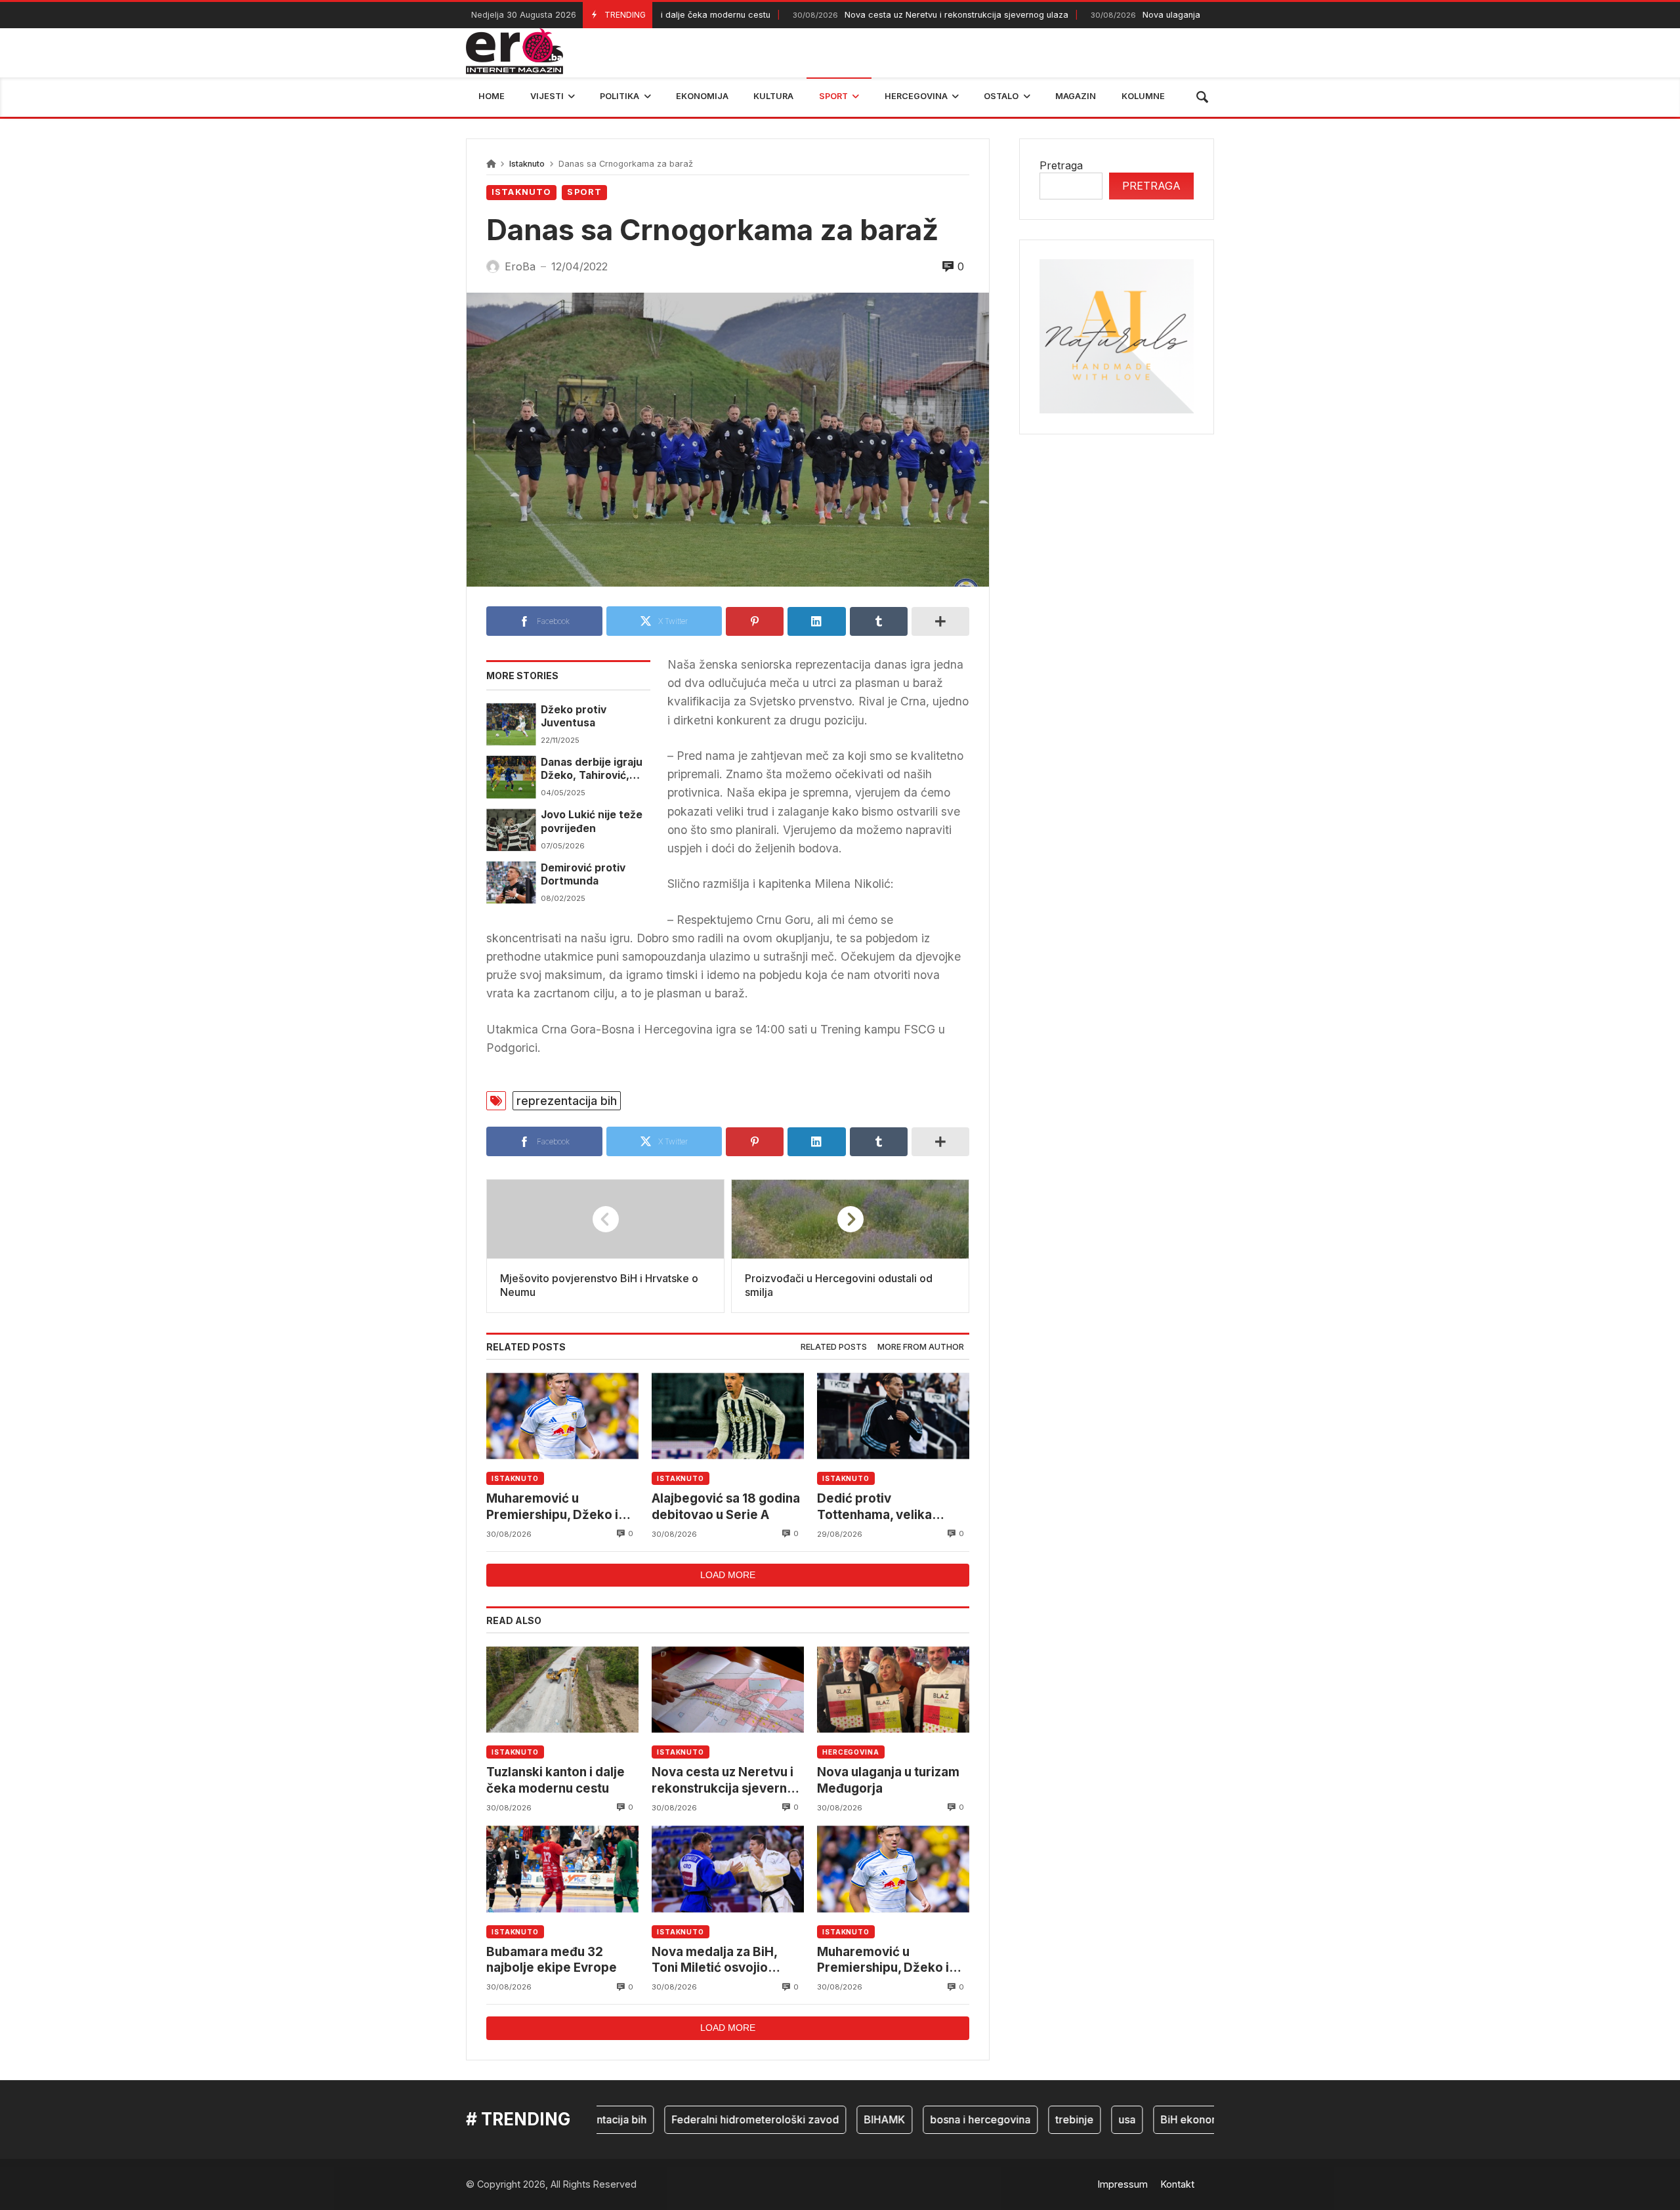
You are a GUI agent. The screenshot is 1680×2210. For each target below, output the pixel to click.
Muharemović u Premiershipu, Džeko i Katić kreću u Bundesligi (558, 1507)
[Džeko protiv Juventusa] (511, 724)
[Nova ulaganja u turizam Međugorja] (893, 1689)
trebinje (1028, 2119)
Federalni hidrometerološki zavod (708, 2119)
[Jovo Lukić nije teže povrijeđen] (511, 829)
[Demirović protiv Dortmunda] (511, 883)
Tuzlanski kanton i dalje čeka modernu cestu (556, 1780)
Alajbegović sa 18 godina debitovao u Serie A (726, 1506)
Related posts (834, 1347)
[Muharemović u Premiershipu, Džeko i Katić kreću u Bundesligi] (562, 1416)
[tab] (834, 1347)
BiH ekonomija (1149, 2119)
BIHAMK (838, 2119)
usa (1080, 2119)
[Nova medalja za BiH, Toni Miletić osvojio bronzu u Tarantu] (728, 1869)
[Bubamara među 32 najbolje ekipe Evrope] (562, 1869)
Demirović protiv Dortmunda (583, 874)
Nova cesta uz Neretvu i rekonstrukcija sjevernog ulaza (879, 15)
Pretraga (1061, 165)
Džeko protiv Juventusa (574, 716)
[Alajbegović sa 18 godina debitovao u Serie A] (728, 1416)
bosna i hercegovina (934, 2119)
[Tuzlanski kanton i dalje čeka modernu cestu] (562, 1689)
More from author (921, 1347)
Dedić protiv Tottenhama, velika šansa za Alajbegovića (884, 1507)
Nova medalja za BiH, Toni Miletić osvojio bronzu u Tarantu (714, 1960)
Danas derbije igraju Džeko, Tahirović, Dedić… (592, 769)
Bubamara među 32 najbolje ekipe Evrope (552, 1960)
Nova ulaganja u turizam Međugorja (1136, 15)
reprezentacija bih (567, 1101)
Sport (584, 192)
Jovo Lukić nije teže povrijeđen (592, 821)
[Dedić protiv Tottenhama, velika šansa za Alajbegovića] (893, 1416)
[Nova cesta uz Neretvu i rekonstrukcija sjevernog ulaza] (728, 1689)
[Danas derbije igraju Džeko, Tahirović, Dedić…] (511, 777)
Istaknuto (527, 164)
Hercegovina (851, 1752)
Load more (728, 1575)
